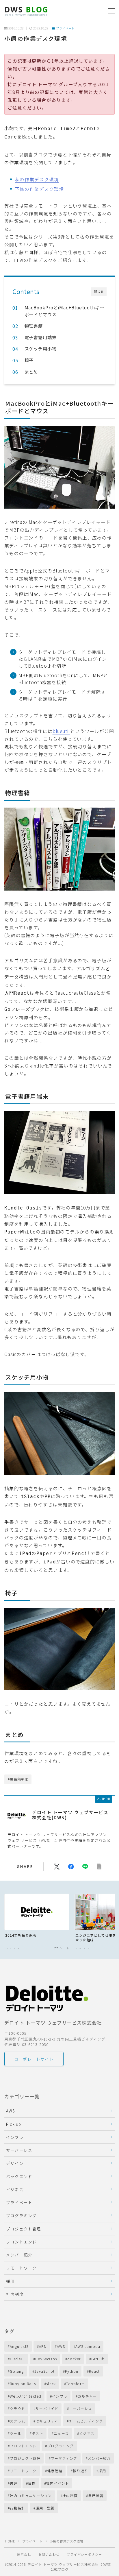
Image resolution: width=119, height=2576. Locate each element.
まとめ (31, 372)
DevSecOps (46, 2359)
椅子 (29, 360)
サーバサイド (47, 2408)
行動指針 (17, 2508)
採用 (10, 2281)
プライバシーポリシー (84, 2554)
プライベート (65, 28)
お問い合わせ (49, 2554)
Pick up (14, 2124)
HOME (10, 2541)
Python (72, 2371)
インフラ (15, 2137)
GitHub (98, 2359)
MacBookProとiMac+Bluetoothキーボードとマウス (64, 311)
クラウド (17, 2408)
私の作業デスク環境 (37, 179)
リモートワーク (21, 2268)
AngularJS (19, 2346)
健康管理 (55, 2471)
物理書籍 (34, 326)
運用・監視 (45, 2508)
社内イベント (58, 2483)
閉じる (99, 292)
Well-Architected (26, 2396)
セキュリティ (47, 2421)
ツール (16, 2433)
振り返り (80, 2471)
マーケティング (64, 2458)
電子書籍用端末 (40, 337)
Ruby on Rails (23, 2384)
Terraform (76, 2384)
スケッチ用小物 (40, 348)
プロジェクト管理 (24, 2229)
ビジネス (15, 2189)
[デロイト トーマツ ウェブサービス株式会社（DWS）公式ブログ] (26, 11)
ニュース (61, 2433)
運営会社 (24, 2554)
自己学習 (96, 2495)
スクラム (17, 2421)
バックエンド (19, 2176)
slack (51, 2384)
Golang (17, 2371)
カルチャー (87, 2396)
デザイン (15, 2163)
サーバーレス (19, 2150)
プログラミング (21, 2215)
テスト (38, 2433)
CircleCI (17, 2359)
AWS (11, 2111)
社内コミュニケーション (31, 2495)
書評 (14, 2483)
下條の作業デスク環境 (39, 189)
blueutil (61, 731)
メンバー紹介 (19, 2255)
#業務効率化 (18, 1779)
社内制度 (15, 2294)
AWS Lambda (88, 2346)
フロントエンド (21, 2242)
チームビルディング (86, 2421)
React (94, 2371)
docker (74, 2359)
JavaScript (44, 2371)
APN (43, 2346)
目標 (32, 2483)
